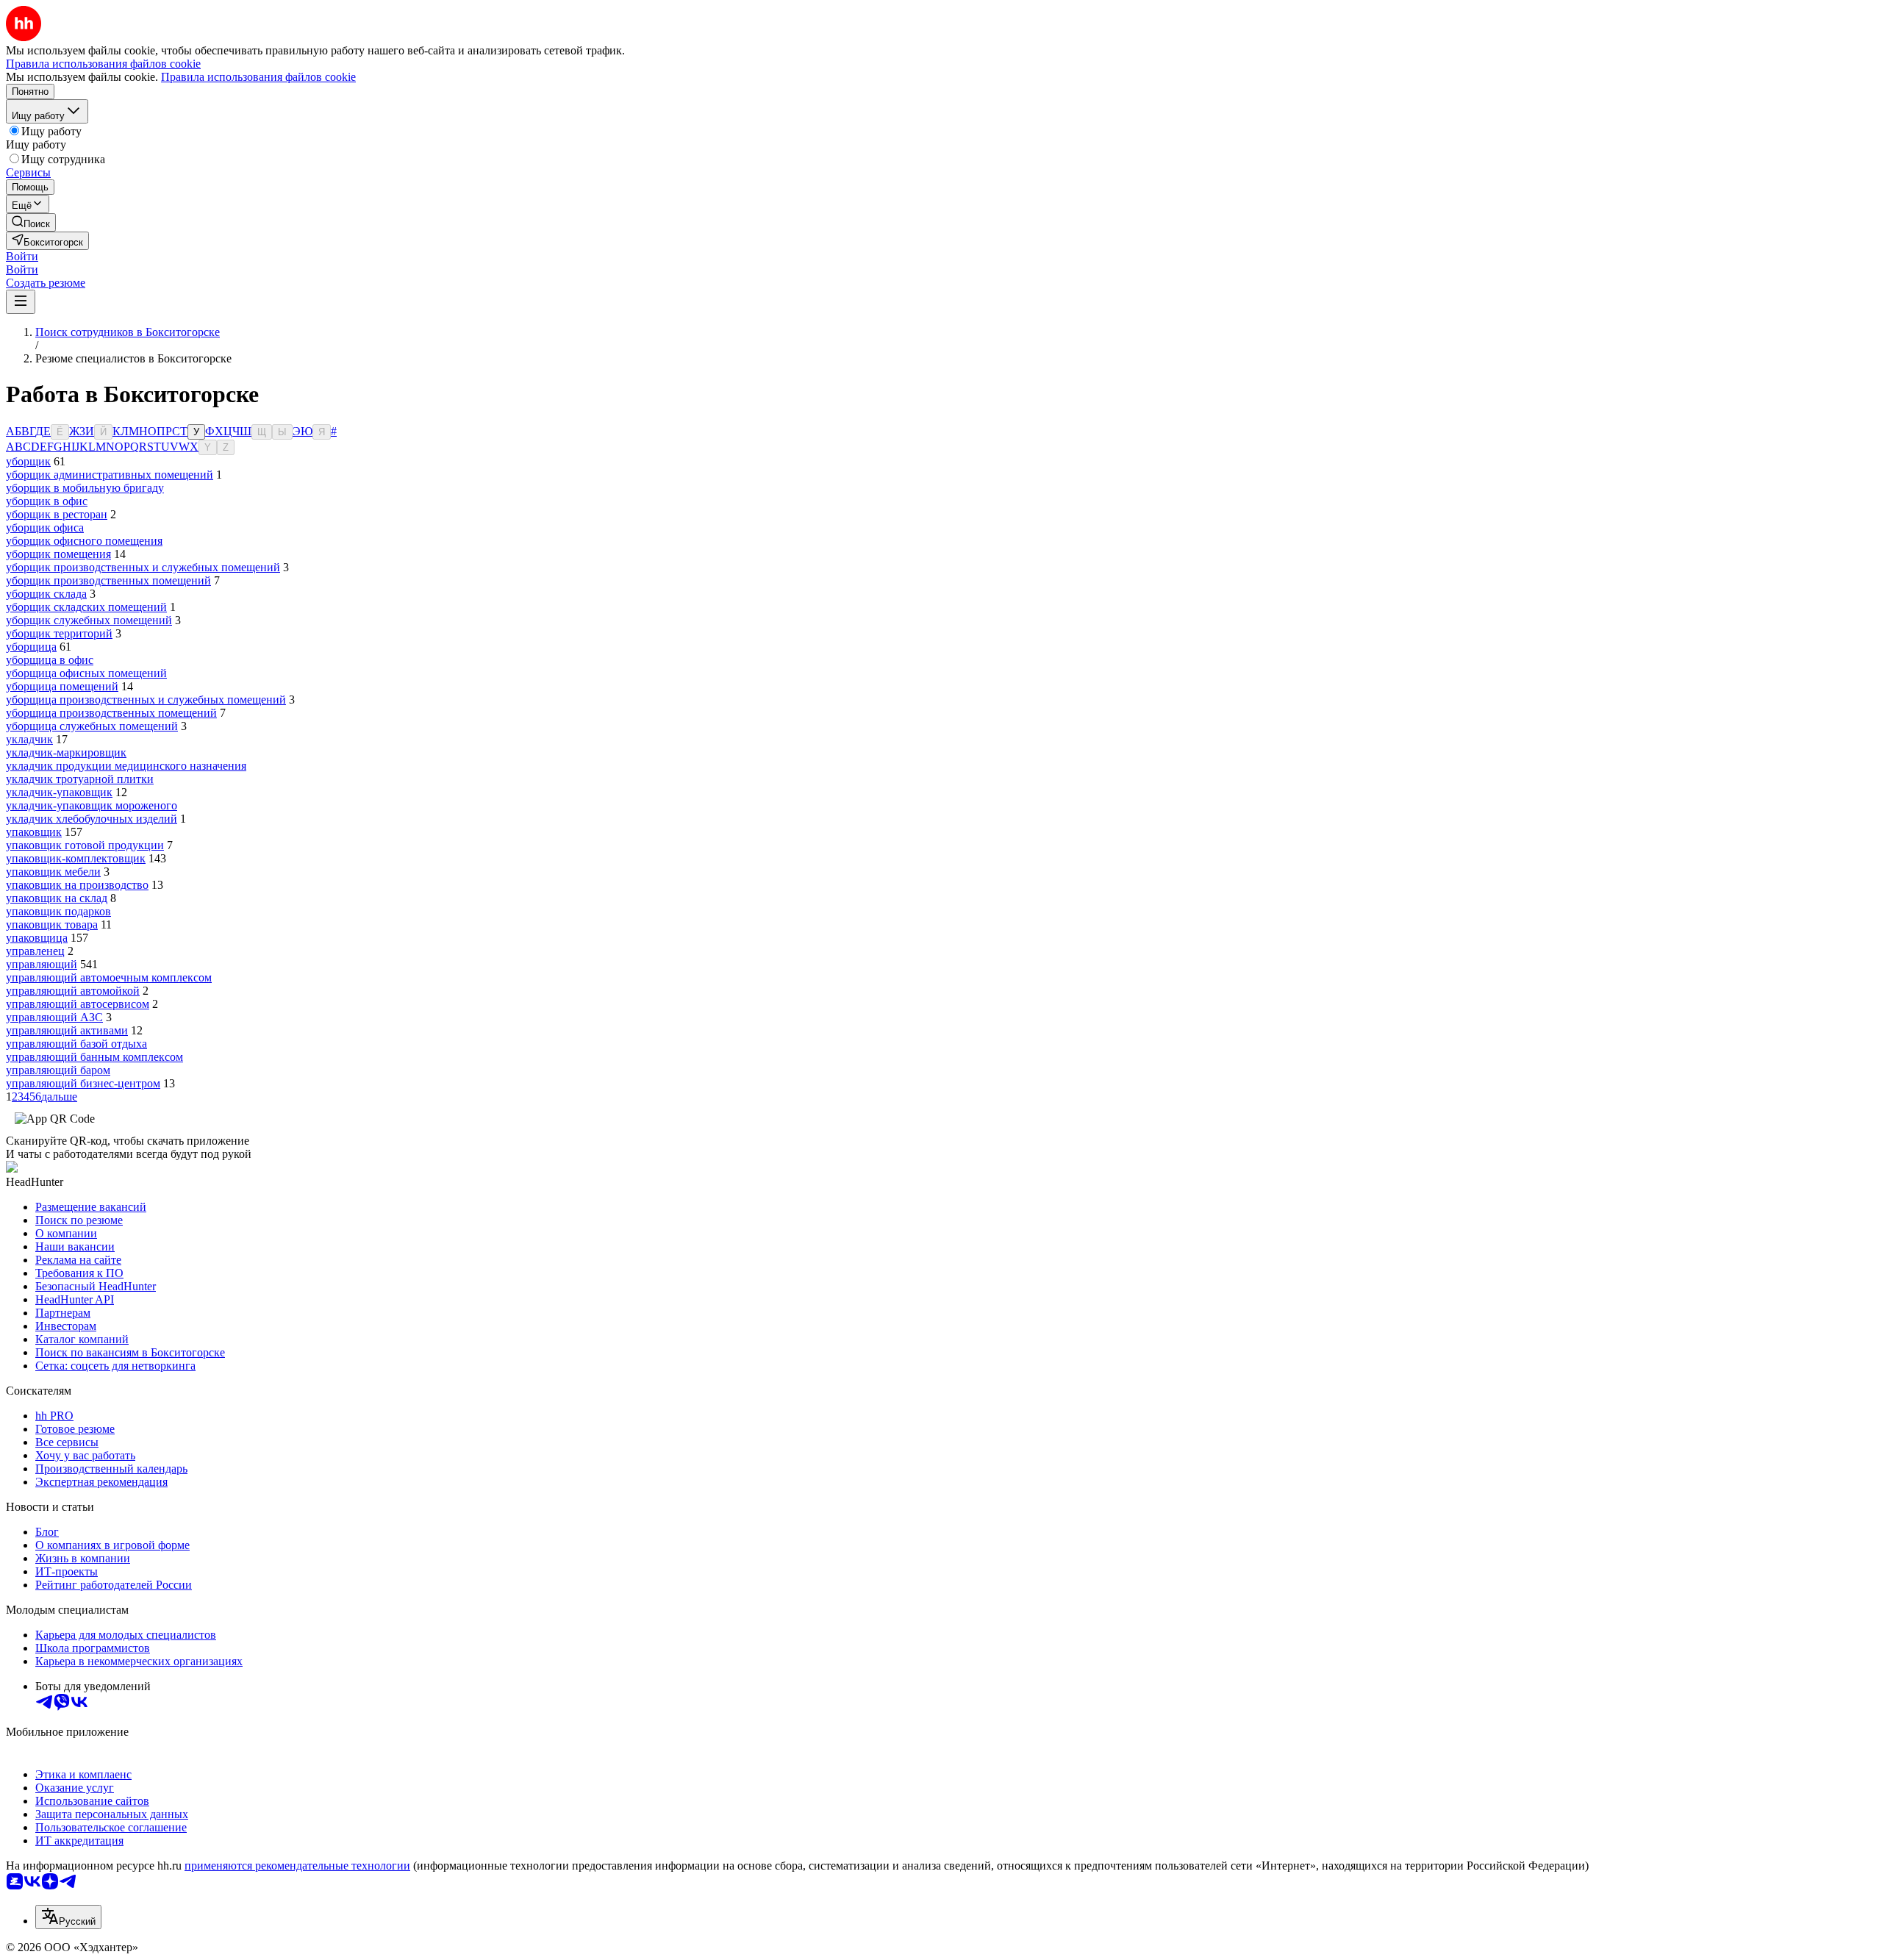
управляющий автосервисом (78, 1004)
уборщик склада (46, 594)
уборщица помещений (62, 686)
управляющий (42, 964)
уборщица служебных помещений (92, 726)
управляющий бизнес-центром (83, 1083)
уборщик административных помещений (110, 475)
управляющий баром (58, 1070)
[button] (22, 256)
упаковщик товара (52, 924)
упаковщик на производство (77, 885)
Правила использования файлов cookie (258, 77)
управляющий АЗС (54, 1017)
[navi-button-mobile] (21, 302)
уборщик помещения (58, 554)
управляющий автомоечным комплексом (109, 977)
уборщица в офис (50, 660)
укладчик (29, 739)
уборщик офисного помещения (84, 541)
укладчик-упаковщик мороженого (92, 805)
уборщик (28, 461)
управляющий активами (67, 1030)
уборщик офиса (45, 527)
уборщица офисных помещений (86, 673)
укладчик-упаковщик (59, 792)
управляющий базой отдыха (76, 1044)
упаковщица (37, 938)
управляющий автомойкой (73, 991)
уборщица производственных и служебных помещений (146, 700)
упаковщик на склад (57, 898)
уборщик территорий (59, 633)
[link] (31, 222)
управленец (35, 951)
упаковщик (34, 832)
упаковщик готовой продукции (85, 845)
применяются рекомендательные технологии (297, 1866)
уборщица (31, 647)
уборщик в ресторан (57, 514)
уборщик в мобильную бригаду (85, 488)
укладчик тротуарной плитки (80, 779)
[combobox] (68, 1917)
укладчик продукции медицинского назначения (126, 766)
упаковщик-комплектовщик (76, 858)
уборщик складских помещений (86, 607)
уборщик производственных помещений (108, 580)
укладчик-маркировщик (66, 752)
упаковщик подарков (58, 911)
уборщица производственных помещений (111, 713)
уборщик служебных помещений (89, 620)
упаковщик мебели (53, 872)
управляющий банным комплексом (94, 1057)
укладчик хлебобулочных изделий (92, 819)
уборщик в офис (47, 501)
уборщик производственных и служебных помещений (143, 567)
